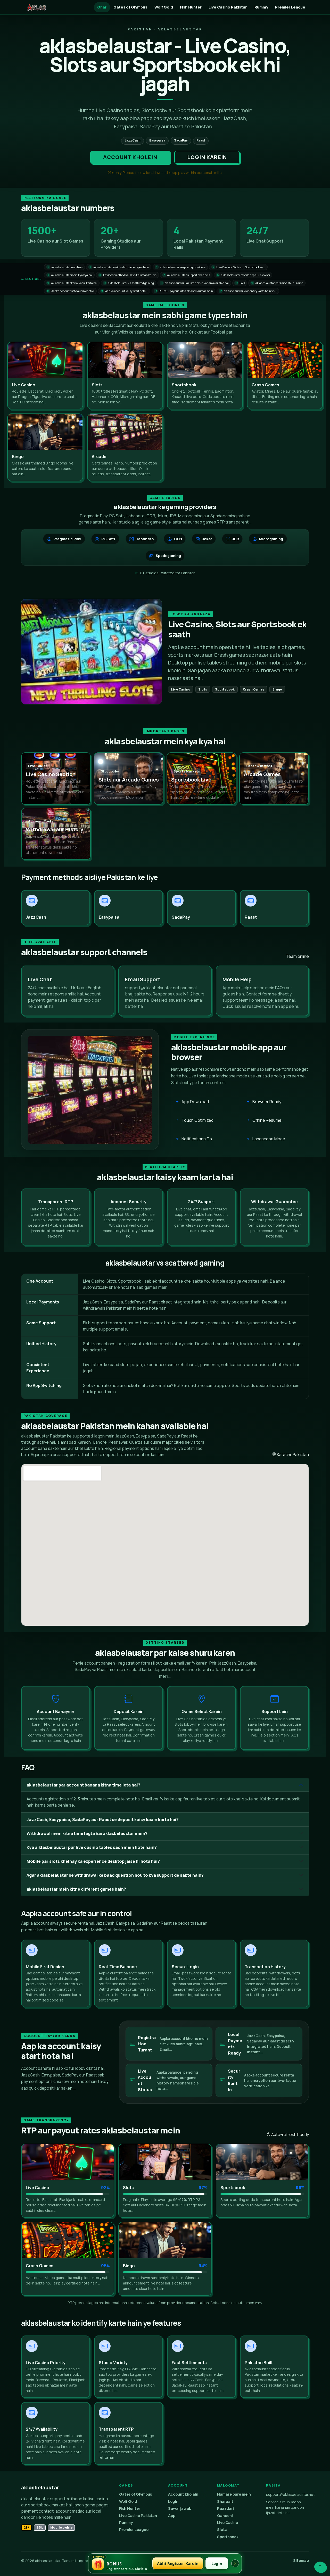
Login (173, 2501)
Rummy (261, 7)
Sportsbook (228, 2537)
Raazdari (225, 2508)
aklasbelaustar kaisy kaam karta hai (72, 283)
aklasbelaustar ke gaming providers (181, 267)
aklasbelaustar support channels (187, 275)
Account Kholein (130, 157)
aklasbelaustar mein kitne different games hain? (76, 1889)
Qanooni (225, 2516)
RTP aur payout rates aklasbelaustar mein (184, 291)
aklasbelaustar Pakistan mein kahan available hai (195, 283)
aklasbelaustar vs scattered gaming (129, 283)
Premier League (290, 7)
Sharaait (225, 2501)
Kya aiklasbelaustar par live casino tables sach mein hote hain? (92, 1847)
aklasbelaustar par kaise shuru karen (277, 283)
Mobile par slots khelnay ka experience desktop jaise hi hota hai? (93, 1861)
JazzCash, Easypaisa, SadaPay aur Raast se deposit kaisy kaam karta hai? (103, 1819)
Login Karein (207, 157)
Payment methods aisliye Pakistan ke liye (128, 275)
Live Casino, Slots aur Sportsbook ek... (239, 267)
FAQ (240, 283)
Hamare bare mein (234, 2494)
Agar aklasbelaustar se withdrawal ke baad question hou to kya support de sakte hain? (115, 1875)
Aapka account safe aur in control (71, 291)
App (172, 2516)
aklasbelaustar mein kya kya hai (70, 275)
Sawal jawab (180, 2508)
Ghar (102, 7)
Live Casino (228, 2523)
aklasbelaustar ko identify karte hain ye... (248, 291)
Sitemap (301, 2560)
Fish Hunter (191, 7)
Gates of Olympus (130, 7)
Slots (222, 2529)
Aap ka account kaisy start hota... (125, 291)
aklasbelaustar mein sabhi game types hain (119, 267)
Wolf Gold (164, 7)
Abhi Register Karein (178, 2563)
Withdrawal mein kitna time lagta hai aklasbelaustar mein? (87, 1833)
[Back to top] (320, 2567)
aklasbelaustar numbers (65, 267)
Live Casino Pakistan (228, 7)
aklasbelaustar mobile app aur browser (244, 275)
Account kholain (183, 2494)
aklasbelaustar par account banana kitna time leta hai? (83, 1785)
